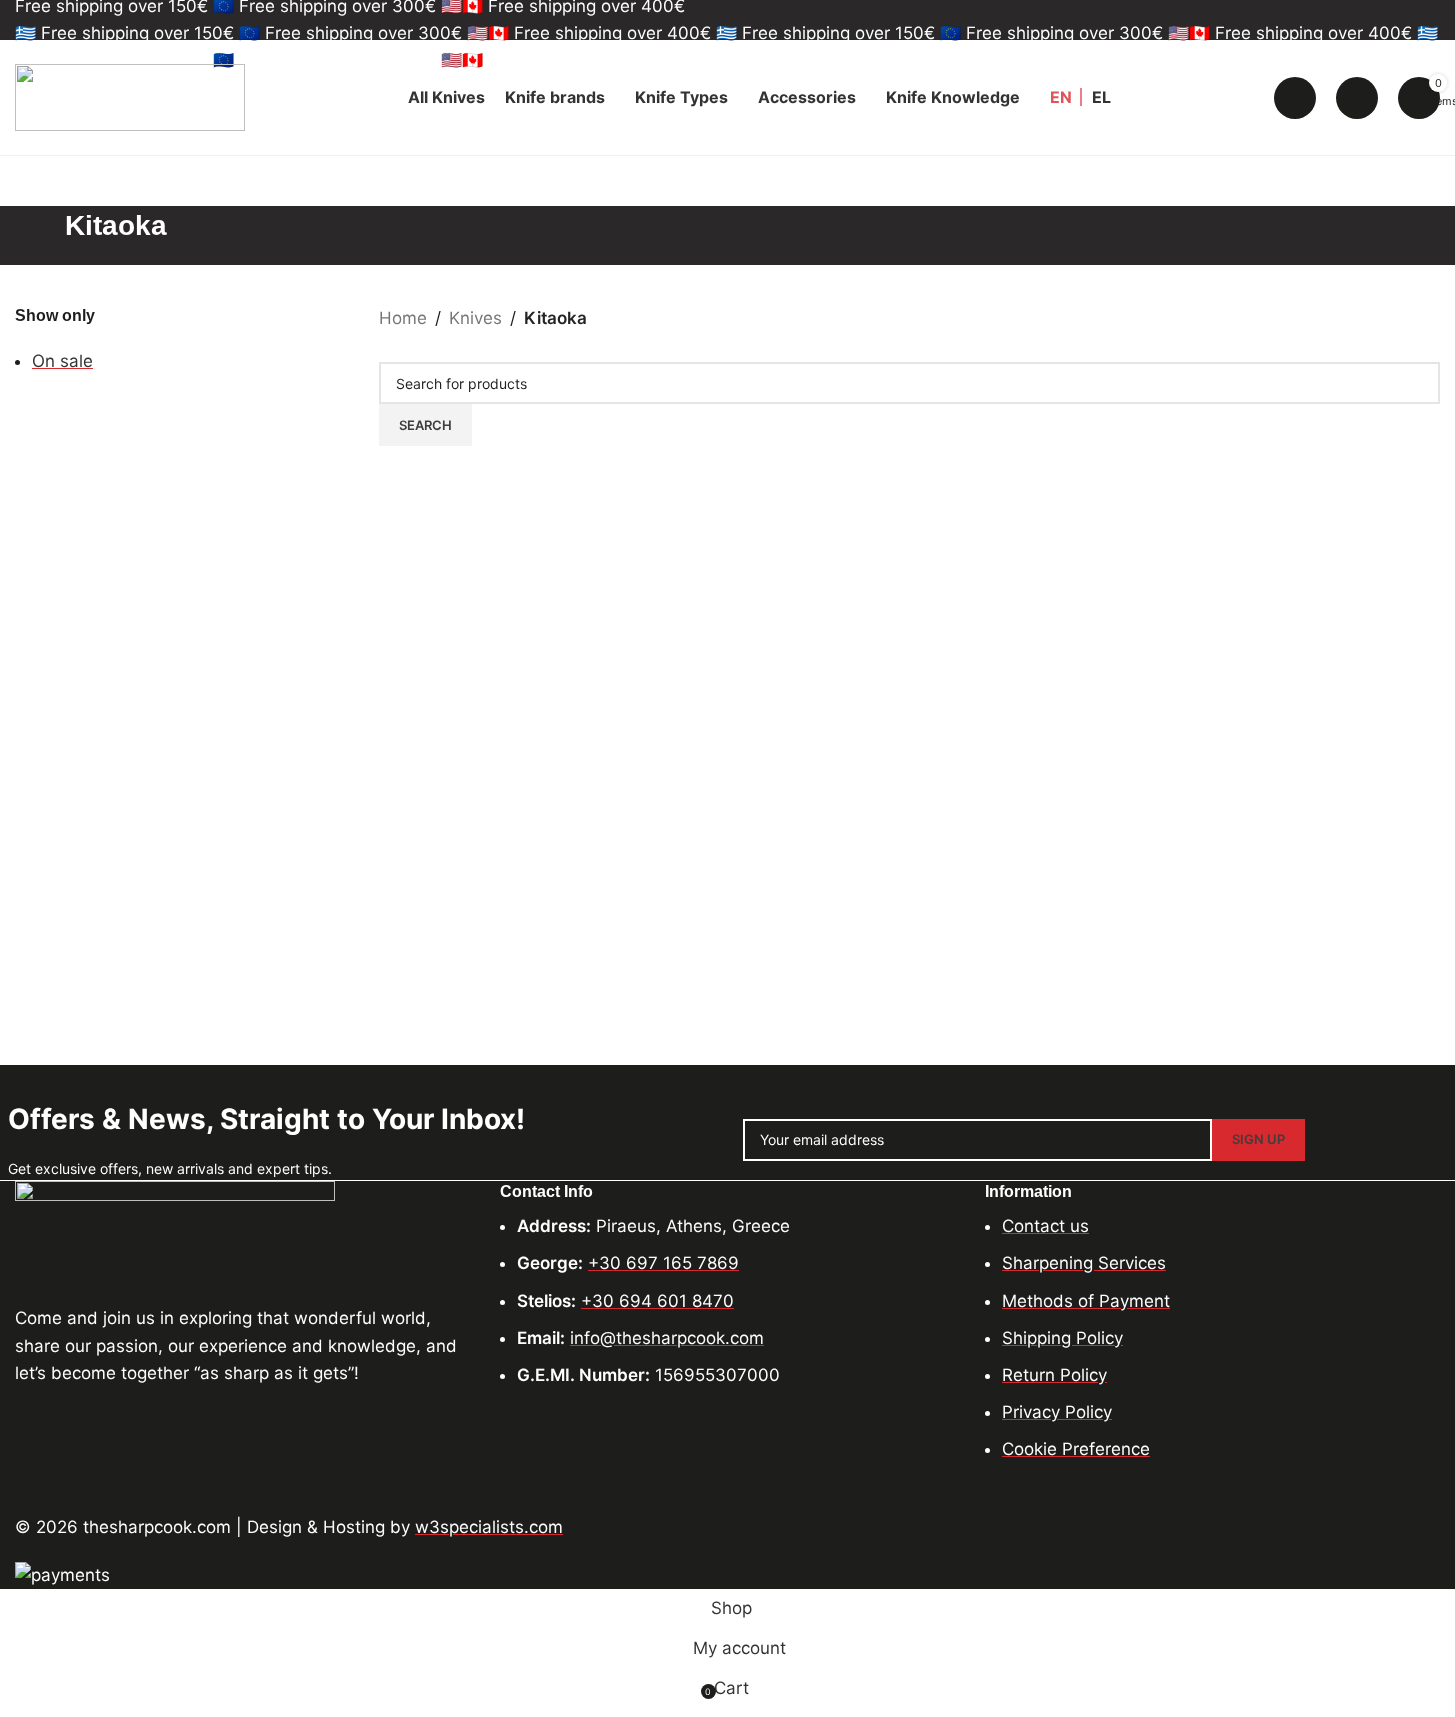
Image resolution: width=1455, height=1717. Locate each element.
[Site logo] (130, 96)
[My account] (1357, 98)
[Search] (1295, 98)
